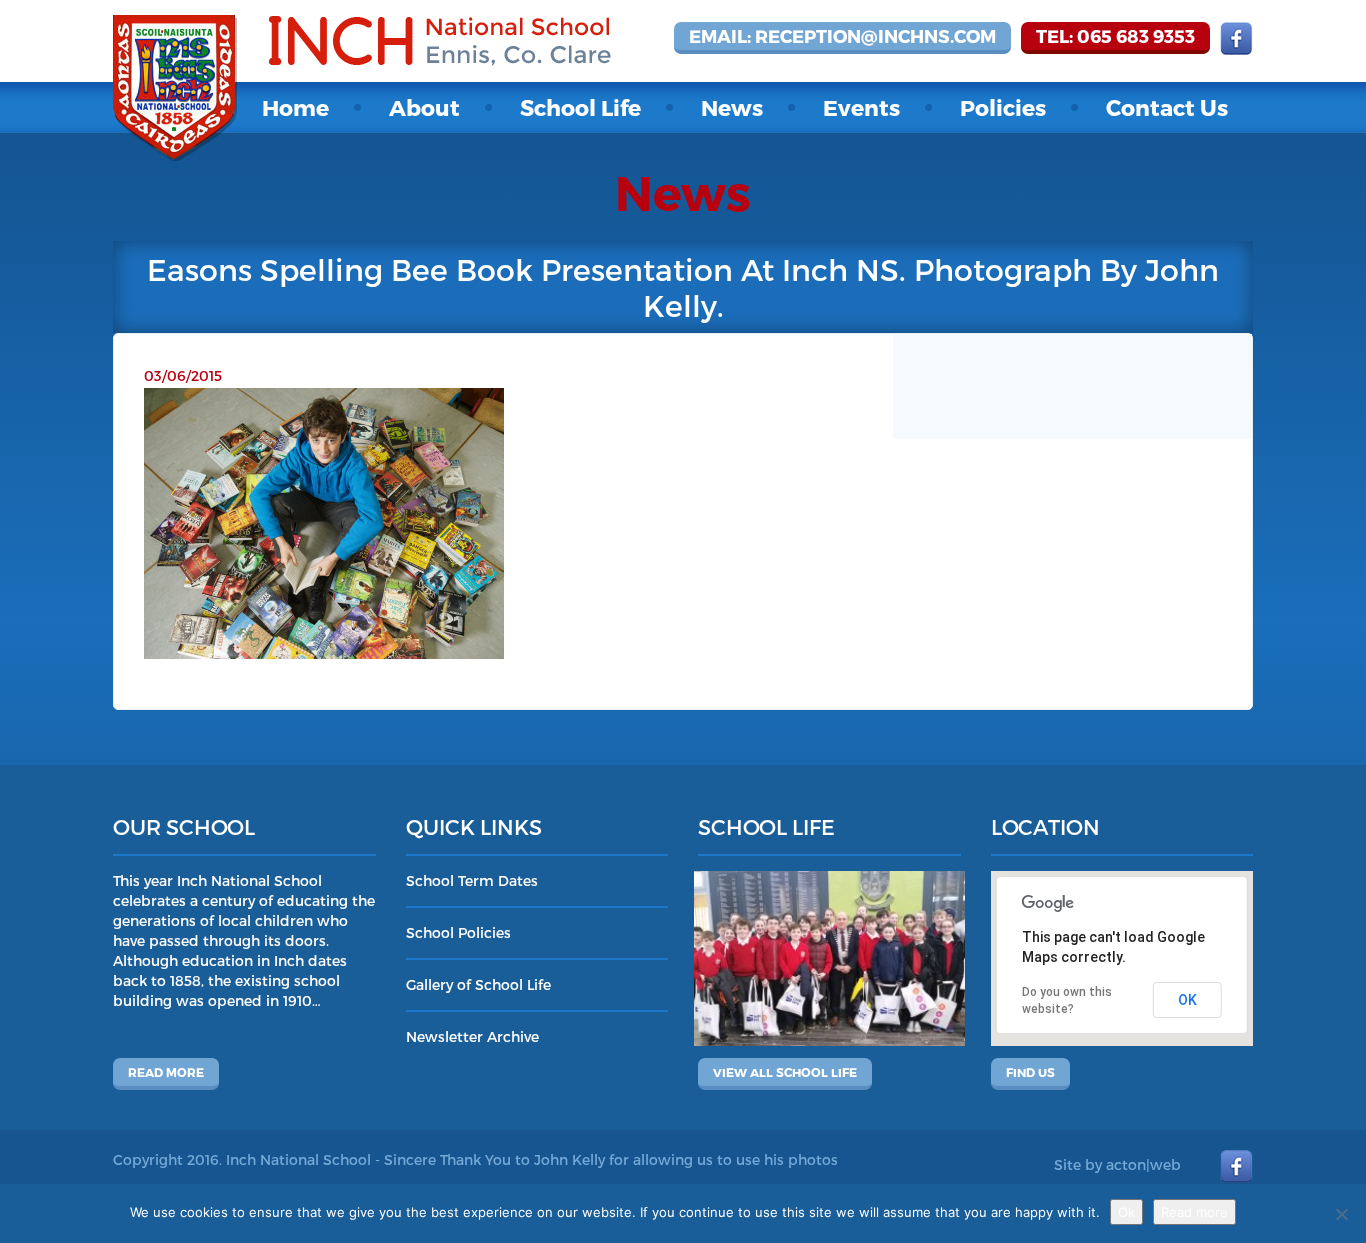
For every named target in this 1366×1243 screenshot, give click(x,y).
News (732, 107)
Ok (1126, 1212)
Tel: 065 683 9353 (1115, 35)
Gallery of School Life (478, 984)
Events (861, 107)
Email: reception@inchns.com (842, 35)
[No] (1341, 1214)
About (424, 107)
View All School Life (785, 1072)
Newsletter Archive (472, 1036)
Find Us (1030, 1072)
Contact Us (1167, 107)
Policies (1003, 107)
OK (1187, 1000)
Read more (166, 1072)
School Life (580, 107)
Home (295, 107)
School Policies (458, 932)
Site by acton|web (1117, 1164)
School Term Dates (472, 880)
